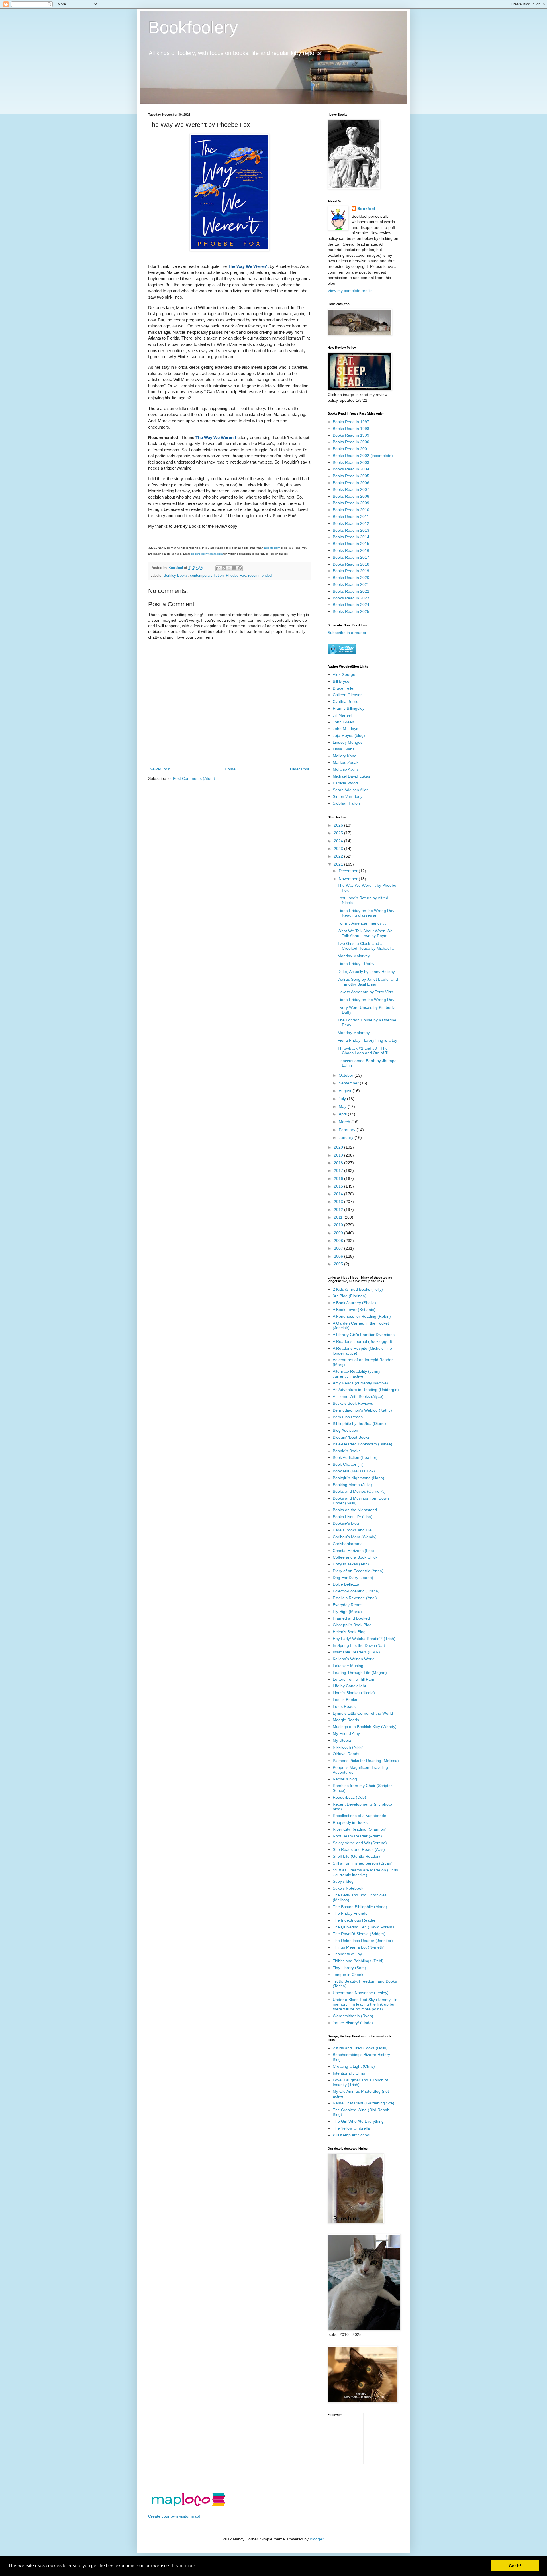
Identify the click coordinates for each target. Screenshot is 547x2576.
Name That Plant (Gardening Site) (364, 2103)
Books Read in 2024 (351, 605)
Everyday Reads (348, 1605)
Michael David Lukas (351, 776)
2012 (339, 1210)
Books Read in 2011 (351, 517)
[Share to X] (229, 568)
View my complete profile (350, 291)
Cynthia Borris (345, 701)
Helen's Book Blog (349, 1632)
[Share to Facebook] (234, 568)
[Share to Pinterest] (240, 568)
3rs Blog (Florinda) (350, 1296)
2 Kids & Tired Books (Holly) (358, 1289)
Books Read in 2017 (351, 557)
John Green (343, 722)
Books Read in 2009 (351, 503)
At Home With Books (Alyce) (358, 1396)
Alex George (344, 674)
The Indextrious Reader (354, 1920)
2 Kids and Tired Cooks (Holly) (360, 2048)
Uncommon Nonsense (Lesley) (361, 1993)
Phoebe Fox (236, 576)
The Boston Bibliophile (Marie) (360, 1907)
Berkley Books (176, 576)
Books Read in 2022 (351, 591)
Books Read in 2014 (351, 537)
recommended (260, 576)
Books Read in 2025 (351, 611)
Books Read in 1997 (351, 422)
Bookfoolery (193, 27)
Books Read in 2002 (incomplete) (363, 456)
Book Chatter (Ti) (348, 1464)
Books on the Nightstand (355, 1510)
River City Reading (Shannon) (360, 1829)
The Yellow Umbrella (351, 2128)
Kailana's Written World (354, 1659)
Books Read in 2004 (351, 469)
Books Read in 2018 (351, 564)
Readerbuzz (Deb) (349, 1797)
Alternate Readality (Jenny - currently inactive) (358, 1374)
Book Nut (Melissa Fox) (354, 1471)
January (347, 1137)
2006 (339, 1256)
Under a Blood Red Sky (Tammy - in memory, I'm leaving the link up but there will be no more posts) (365, 2004)
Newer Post (160, 769)
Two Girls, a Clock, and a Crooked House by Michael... (366, 946)
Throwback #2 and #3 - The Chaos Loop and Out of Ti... (365, 1051)
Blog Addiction (345, 1430)
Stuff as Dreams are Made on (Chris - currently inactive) (365, 1872)
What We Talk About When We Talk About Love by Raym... (365, 933)
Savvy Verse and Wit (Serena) (360, 1843)
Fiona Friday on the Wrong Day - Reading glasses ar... (367, 913)
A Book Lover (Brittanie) (354, 1310)
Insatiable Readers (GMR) (356, 1652)
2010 (339, 1225)
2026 (339, 825)
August (346, 1091)
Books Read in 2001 (351, 449)
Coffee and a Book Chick (355, 1557)
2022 (339, 856)
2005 (339, 1264)
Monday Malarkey (354, 956)
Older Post (300, 769)
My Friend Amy (346, 1733)
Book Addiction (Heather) (355, 1457)
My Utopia (342, 1740)
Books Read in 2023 (351, 598)
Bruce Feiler (344, 688)
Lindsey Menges (348, 742)
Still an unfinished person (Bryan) (363, 1863)
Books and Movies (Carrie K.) (359, 1491)
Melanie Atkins (346, 769)
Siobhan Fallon (346, 803)
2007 (339, 1248)
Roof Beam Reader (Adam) (357, 1836)
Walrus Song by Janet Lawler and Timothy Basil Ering (368, 982)
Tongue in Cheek (348, 1975)
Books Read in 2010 (351, 510)
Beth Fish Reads (348, 1417)
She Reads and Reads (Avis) (359, 1849)
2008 (339, 1241)
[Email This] (218, 568)
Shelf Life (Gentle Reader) (356, 1856)
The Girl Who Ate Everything (358, 2121)
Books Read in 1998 (351, 429)
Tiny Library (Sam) (349, 1968)
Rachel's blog (345, 1779)
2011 (339, 1217)
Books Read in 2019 (351, 571)
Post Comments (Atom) (194, 778)
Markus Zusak (346, 762)
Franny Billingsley (349, 708)
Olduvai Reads (346, 1754)
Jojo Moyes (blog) (349, 735)
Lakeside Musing (348, 1666)
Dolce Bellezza (346, 1584)
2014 (339, 1194)
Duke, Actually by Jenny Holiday (366, 972)
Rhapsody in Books (350, 1822)
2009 (339, 1233)
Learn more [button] (184, 2566)
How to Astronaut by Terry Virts (365, 992)
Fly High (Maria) (347, 1612)
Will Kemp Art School (351, 2135)
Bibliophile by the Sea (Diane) (359, 1423)
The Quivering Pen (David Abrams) (364, 1927)
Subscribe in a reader (347, 633)
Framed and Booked (351, 1618)
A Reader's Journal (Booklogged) (363, 1341)
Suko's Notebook (348, 1888)
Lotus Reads (344, 1706)
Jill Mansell (343, 715)
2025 (339, 833)
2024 (339, 841)
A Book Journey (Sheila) (354, 1303)
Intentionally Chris (349, 2073)
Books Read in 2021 (351, 584)
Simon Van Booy (348, 796)
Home (230, 769)
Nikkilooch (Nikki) (348, 1747)
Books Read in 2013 (351, 530)
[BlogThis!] (224, 568)
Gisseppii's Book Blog (352, 1625)
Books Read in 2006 (351, 483)
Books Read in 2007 (351, 489)
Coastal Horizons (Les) (353, 1551)
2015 (339, 1186)
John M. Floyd (346, 729)
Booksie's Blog (346, 1523)
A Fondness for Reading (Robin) (362, 1316)
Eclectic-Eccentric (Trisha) (356, 1591)
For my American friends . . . (363, 923)
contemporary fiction (207, 576)
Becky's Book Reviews (353, 1403)
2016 (339, 1178)
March (345, 1122)
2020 (339, 1147)
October (347, 1075)
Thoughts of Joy (347, 1954)
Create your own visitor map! (174, 2516)
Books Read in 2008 (351, 496)
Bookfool (366, 209)
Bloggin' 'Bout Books (351, 1437)
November (349, 879)
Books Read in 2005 (351, 476)
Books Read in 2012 (351, 523)
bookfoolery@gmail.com (207, 554)
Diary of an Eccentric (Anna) (358, 1571)
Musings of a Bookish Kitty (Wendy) (365, 1727)
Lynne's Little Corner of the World (363, 1713)
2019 (339, 1155)
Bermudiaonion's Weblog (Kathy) (362, 1410)
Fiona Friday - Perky (356, 964)
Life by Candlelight (349, 1686)
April (343, 1114)
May (343, 1106)
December (349, 871)
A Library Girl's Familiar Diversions (364, 1335)
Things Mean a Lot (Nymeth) (359, 1947)
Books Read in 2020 (351, 578)
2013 (339, 1202)
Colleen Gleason (348, 695)
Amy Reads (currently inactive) (360, 1383)
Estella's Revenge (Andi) (355, 1598)
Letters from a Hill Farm (354, 1679)
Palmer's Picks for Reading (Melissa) (366, 1761)
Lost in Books (345, 1700)
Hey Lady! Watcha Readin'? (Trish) (364, 1639)
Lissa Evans (344, 749)
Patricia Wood (345, 783)
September (349, 1083)
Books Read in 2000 (351, 442)
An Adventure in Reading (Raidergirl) (366, 1390)
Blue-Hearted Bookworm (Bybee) (363, 1444)
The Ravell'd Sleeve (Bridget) (359, 1934)
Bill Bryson (342, 681)
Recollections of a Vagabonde (360, 1816)
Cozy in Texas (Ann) (351, 1564)
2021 (339, 864)
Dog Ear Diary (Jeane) (353, 1578)
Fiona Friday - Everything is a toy (367, 1040)
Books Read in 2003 (351, 462)
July (343, 1099)
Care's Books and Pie (352, 1530)
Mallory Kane (345, 756)
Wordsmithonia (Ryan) (353, 2016)
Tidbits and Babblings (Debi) (358, 1961)
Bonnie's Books (347, 1451)
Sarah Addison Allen (351, 790)
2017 (339, 1170)
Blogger (317, 2539)
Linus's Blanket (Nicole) (354, 1693)
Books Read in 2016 (351, 550)
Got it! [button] (515, 2566)
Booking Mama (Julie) (352, 1485)
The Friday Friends (350, 1913)
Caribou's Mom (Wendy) (355, 1537)
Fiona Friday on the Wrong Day (366, 1000)
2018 (339, 1163)
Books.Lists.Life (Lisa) (353, 1517)
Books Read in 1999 (351, 435)
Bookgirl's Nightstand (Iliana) (359, 1478)
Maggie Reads (346, 1720)
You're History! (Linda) (353, 2023)
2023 (339, 849)
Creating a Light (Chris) (354, 2066)
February (348, 1130)
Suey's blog (343, 1881)
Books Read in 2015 (351, 544)
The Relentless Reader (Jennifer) (363, 1941)
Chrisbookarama (348, 1544)
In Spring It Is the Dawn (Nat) (359, 1645)
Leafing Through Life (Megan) (360, 1673)
